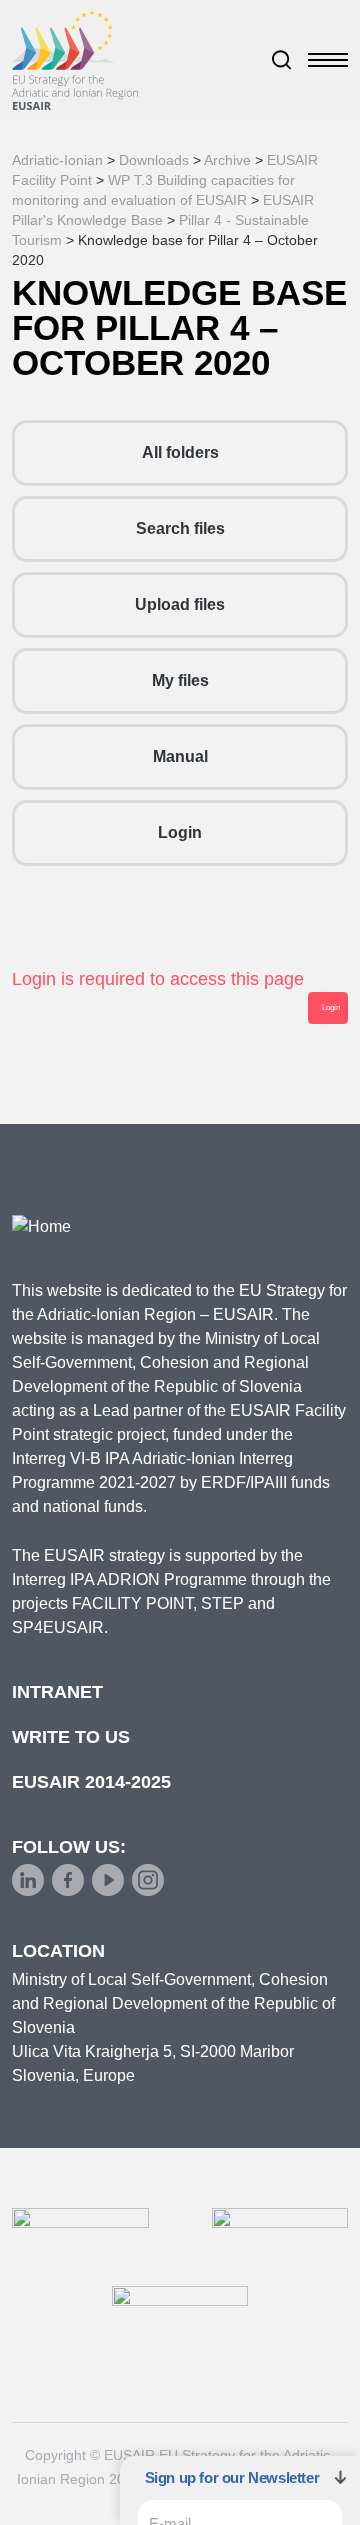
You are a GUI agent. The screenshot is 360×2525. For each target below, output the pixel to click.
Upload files (180, 604)
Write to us (71, 1737)
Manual (180, 756)
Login (180, 832)
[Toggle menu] (328, 60)
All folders (180, 452)
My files (180, 680)
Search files (180, 528)
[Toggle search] (282, 60)
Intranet (57, 1692)
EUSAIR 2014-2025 (91, 1782)
